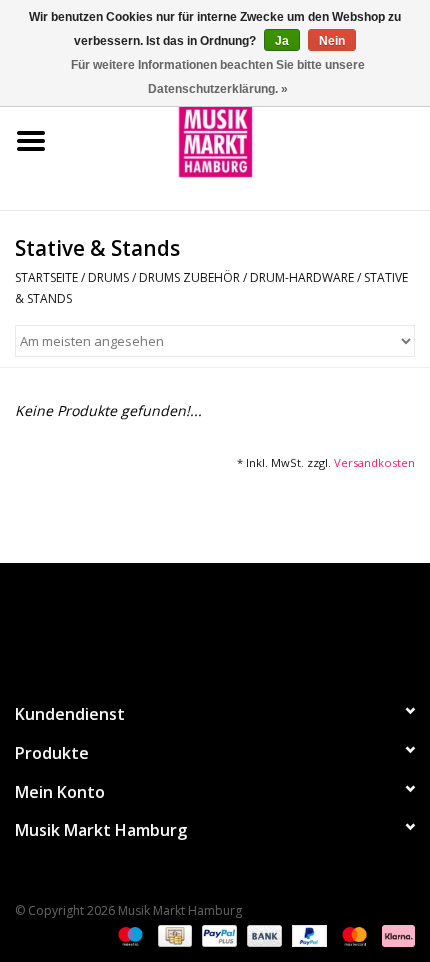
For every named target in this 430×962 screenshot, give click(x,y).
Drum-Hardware (302, 277)
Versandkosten (374, 462)
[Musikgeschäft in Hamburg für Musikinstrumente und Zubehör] (246, 139)
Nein (332, 41)
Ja (282, 41)
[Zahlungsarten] (128, 934)
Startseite (46, 277)
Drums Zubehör (189, 277)
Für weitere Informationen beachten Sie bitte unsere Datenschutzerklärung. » (218, 77)
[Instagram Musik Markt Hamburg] (233, 624)
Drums (108, 277)
